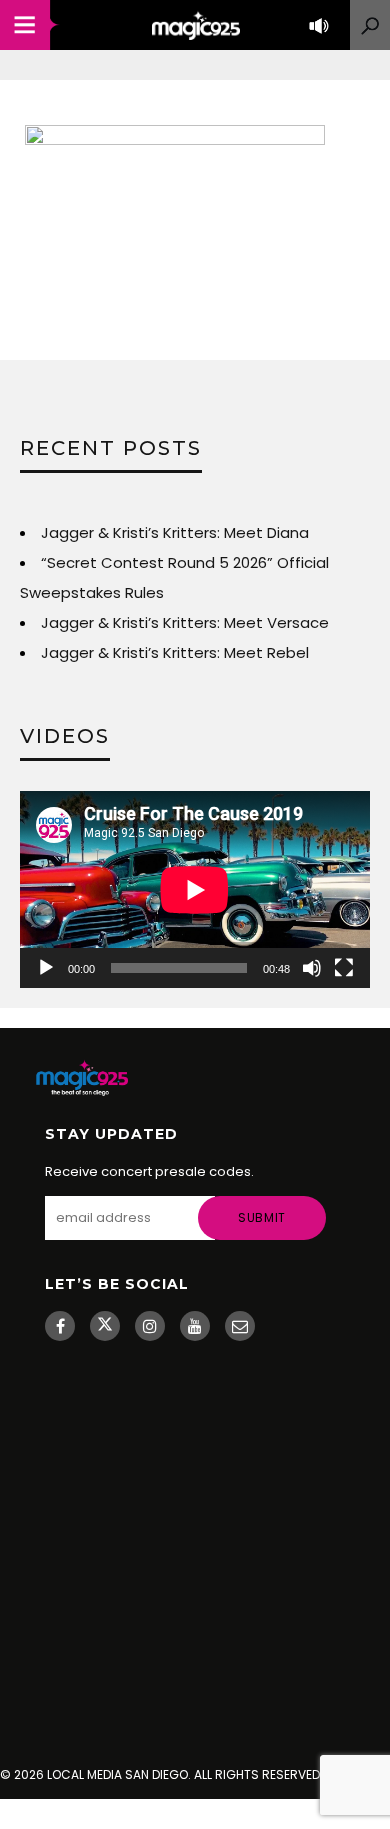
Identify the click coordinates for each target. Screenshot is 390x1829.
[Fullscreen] (344, 968)
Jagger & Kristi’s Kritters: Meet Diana (175, 532)
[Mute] (312, 968)
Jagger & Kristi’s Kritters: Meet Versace (185, 622)
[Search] (370, 25)
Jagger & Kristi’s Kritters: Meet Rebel (175, 652)
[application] (195, 889)
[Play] (46, 968)
